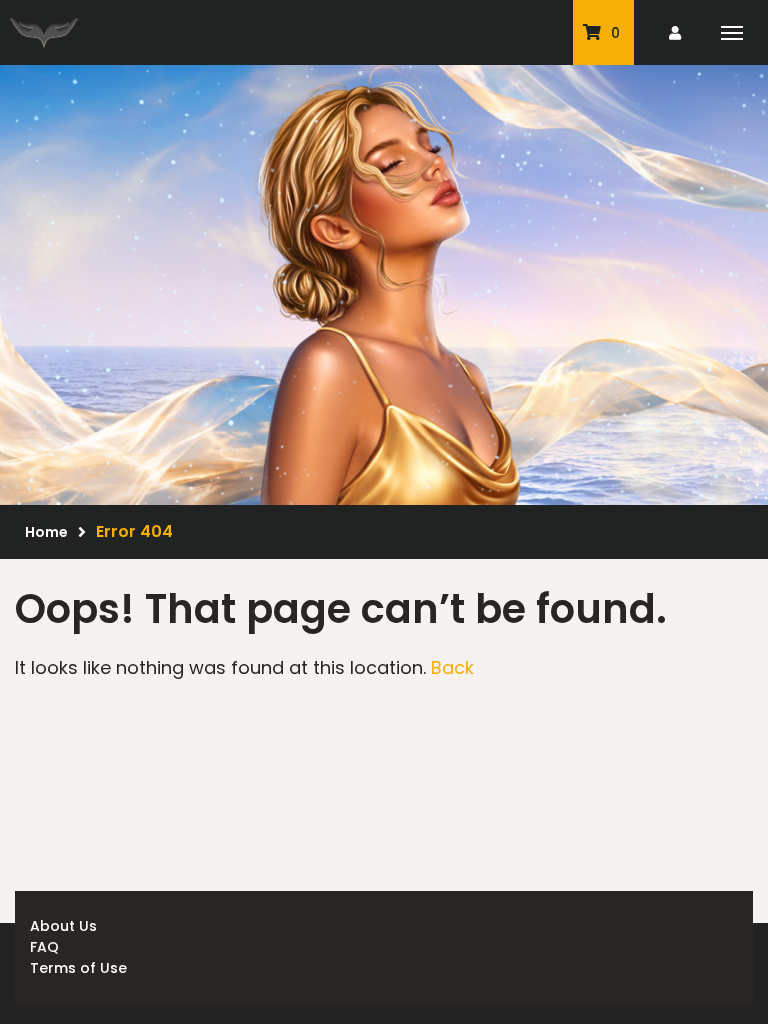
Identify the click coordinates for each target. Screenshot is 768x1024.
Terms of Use (78, 968)
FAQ (44, 947)
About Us (63, 926)
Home (46, 532)
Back (452, 667)
